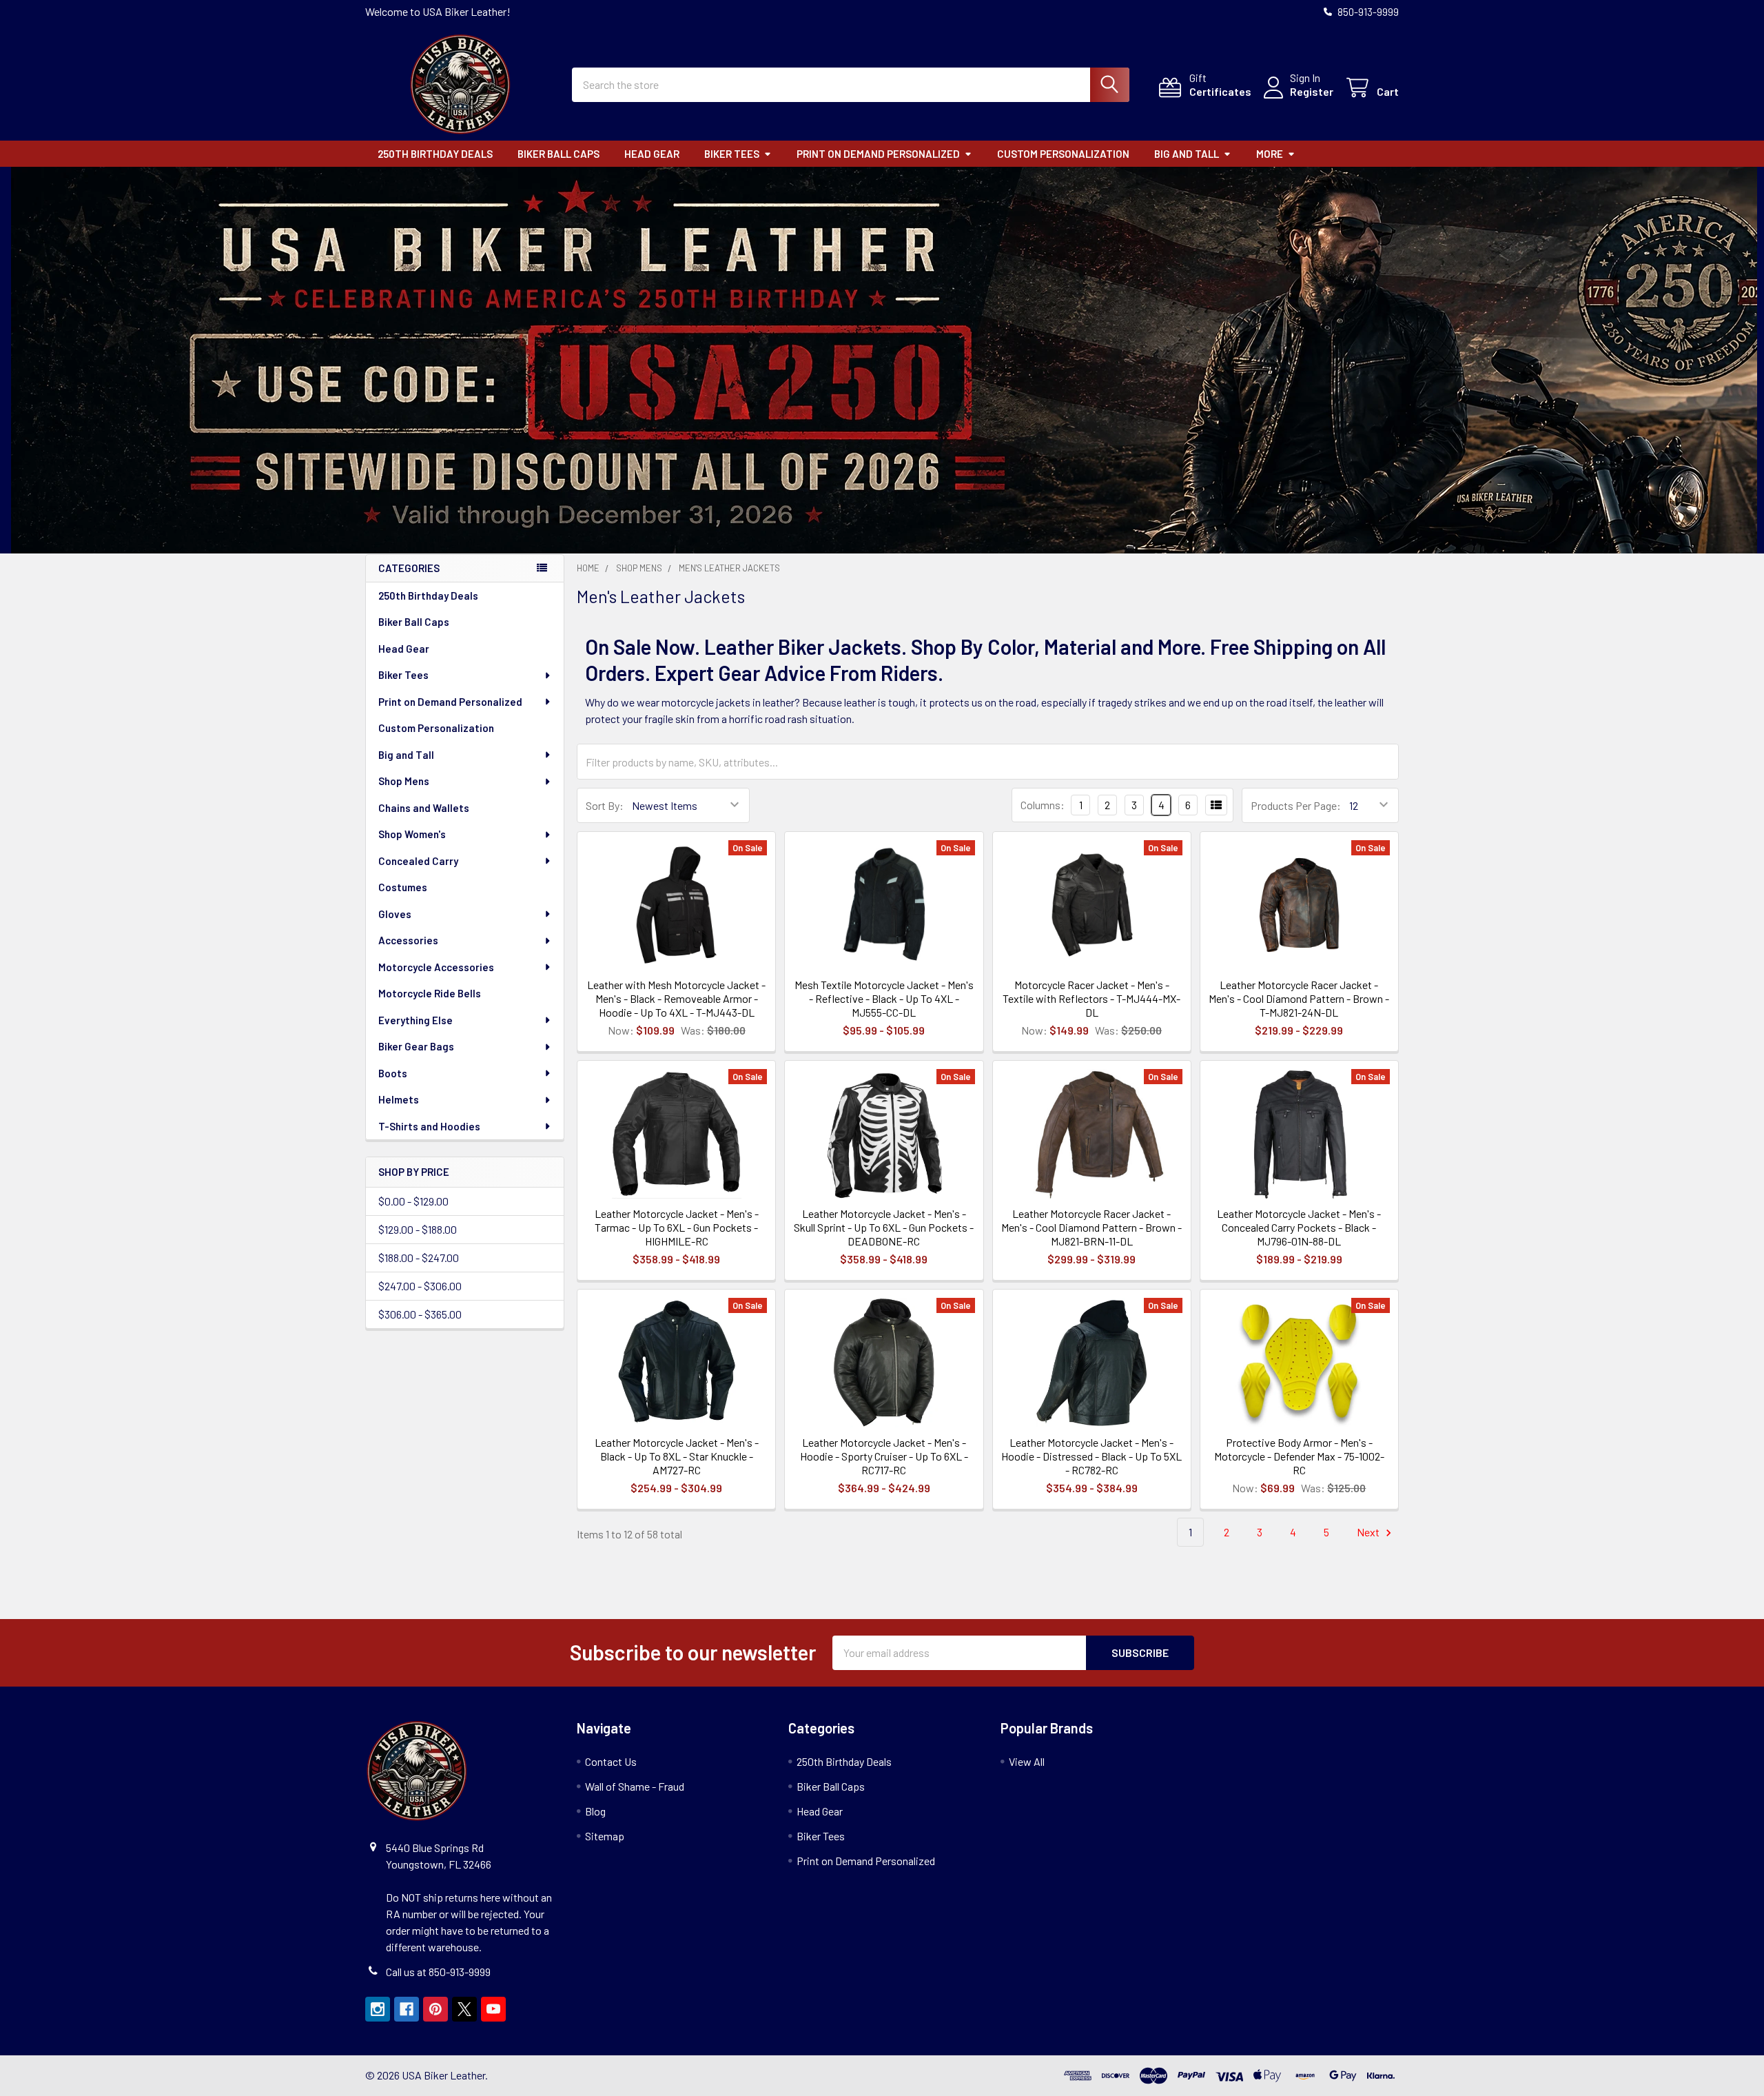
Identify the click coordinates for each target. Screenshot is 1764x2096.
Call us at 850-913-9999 (438, 1972)
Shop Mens (404, 781)
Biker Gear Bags (416, 1046)
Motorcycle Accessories (436, 967)
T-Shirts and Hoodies (429, 1126)
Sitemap (605, 1836)
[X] (464, 2009)
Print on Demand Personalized (878, 154)
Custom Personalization (1063, 154)
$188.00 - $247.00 (419, 1258)
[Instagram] (378, 2009)
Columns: (1043, 805)
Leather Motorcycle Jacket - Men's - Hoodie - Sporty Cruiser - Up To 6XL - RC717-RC (884, 1456)
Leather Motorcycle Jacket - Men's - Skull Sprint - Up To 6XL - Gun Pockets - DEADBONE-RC (884, 1227)
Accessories (408, 940)
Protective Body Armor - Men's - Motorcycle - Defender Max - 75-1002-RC (1299, 1456)
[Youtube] (493, 2009)
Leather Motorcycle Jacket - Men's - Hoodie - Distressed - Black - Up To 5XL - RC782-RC (1091, 1456)
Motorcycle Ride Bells (430, 993)
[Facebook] (407, 2009)
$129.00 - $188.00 (418, 1229)
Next (1369, 1532)
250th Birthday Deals (435, 154)
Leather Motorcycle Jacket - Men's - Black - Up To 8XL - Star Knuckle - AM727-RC (677, 1456)
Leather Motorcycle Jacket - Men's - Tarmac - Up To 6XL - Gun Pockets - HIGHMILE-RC (677, 1227)
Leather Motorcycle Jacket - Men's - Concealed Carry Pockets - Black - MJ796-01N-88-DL (1299, 1227)
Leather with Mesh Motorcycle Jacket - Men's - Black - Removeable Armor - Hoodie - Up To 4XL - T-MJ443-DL (676, 998)
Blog (595, 1811)
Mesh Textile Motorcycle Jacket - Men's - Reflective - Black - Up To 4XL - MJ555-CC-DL (884, 998)
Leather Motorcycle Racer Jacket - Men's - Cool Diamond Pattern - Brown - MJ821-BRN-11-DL (1091, 1227)
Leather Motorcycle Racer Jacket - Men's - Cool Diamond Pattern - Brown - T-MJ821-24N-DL (1299, 998)
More (1270, 154)
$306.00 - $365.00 (420, 1314)
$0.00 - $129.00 (413, 1201)
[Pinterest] (435, 2009)
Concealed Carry (418, 861)
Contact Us (611, 1761)
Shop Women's (412, 834)
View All (1027, 1761)
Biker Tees (732, 154)
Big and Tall (1187, 154)
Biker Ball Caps (558, 154)
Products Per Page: (1296, 805)
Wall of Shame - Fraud (635, 1786)
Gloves (395, 914)
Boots (393, 1073)
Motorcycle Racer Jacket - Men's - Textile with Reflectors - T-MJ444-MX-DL (1091, 998)
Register (1312, 91)
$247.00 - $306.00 (420, 1286)
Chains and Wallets (424, 808)
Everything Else (416, 1020)
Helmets (399, 1099)
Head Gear (652, 154)
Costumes (403, 887)
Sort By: (605, 805)
